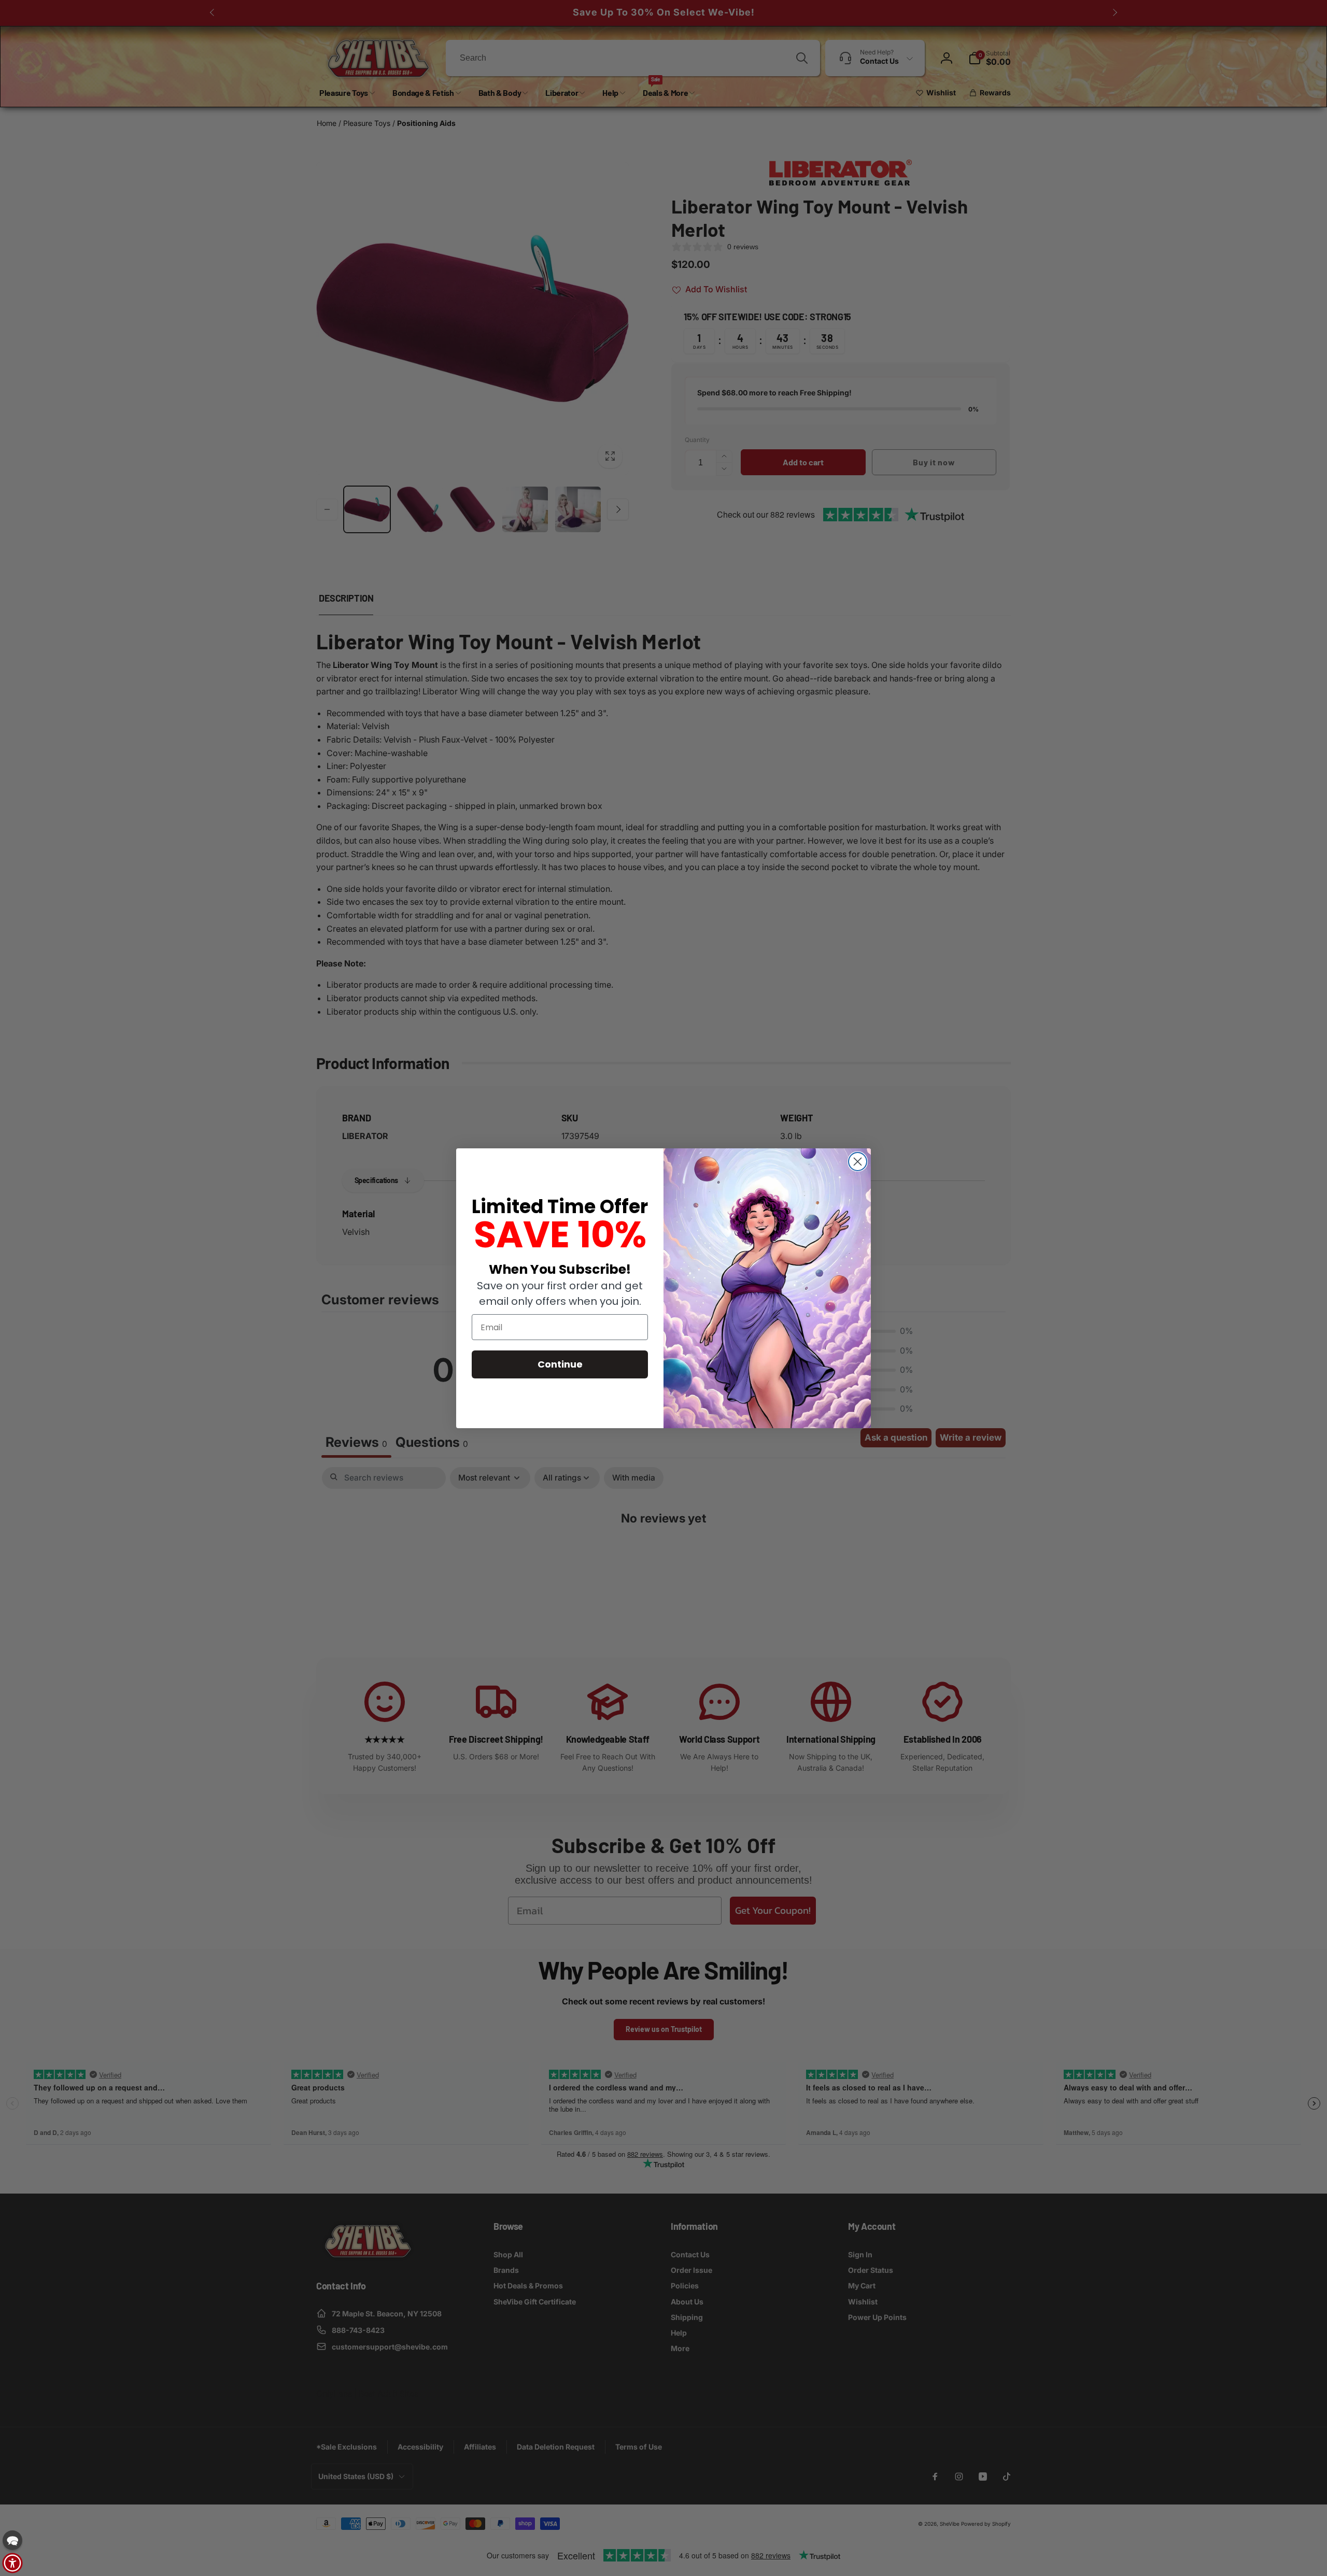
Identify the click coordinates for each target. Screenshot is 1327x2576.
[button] (12, 2540)
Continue (560, 1364)
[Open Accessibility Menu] (12, 2563)
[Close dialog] (858, 1162)
